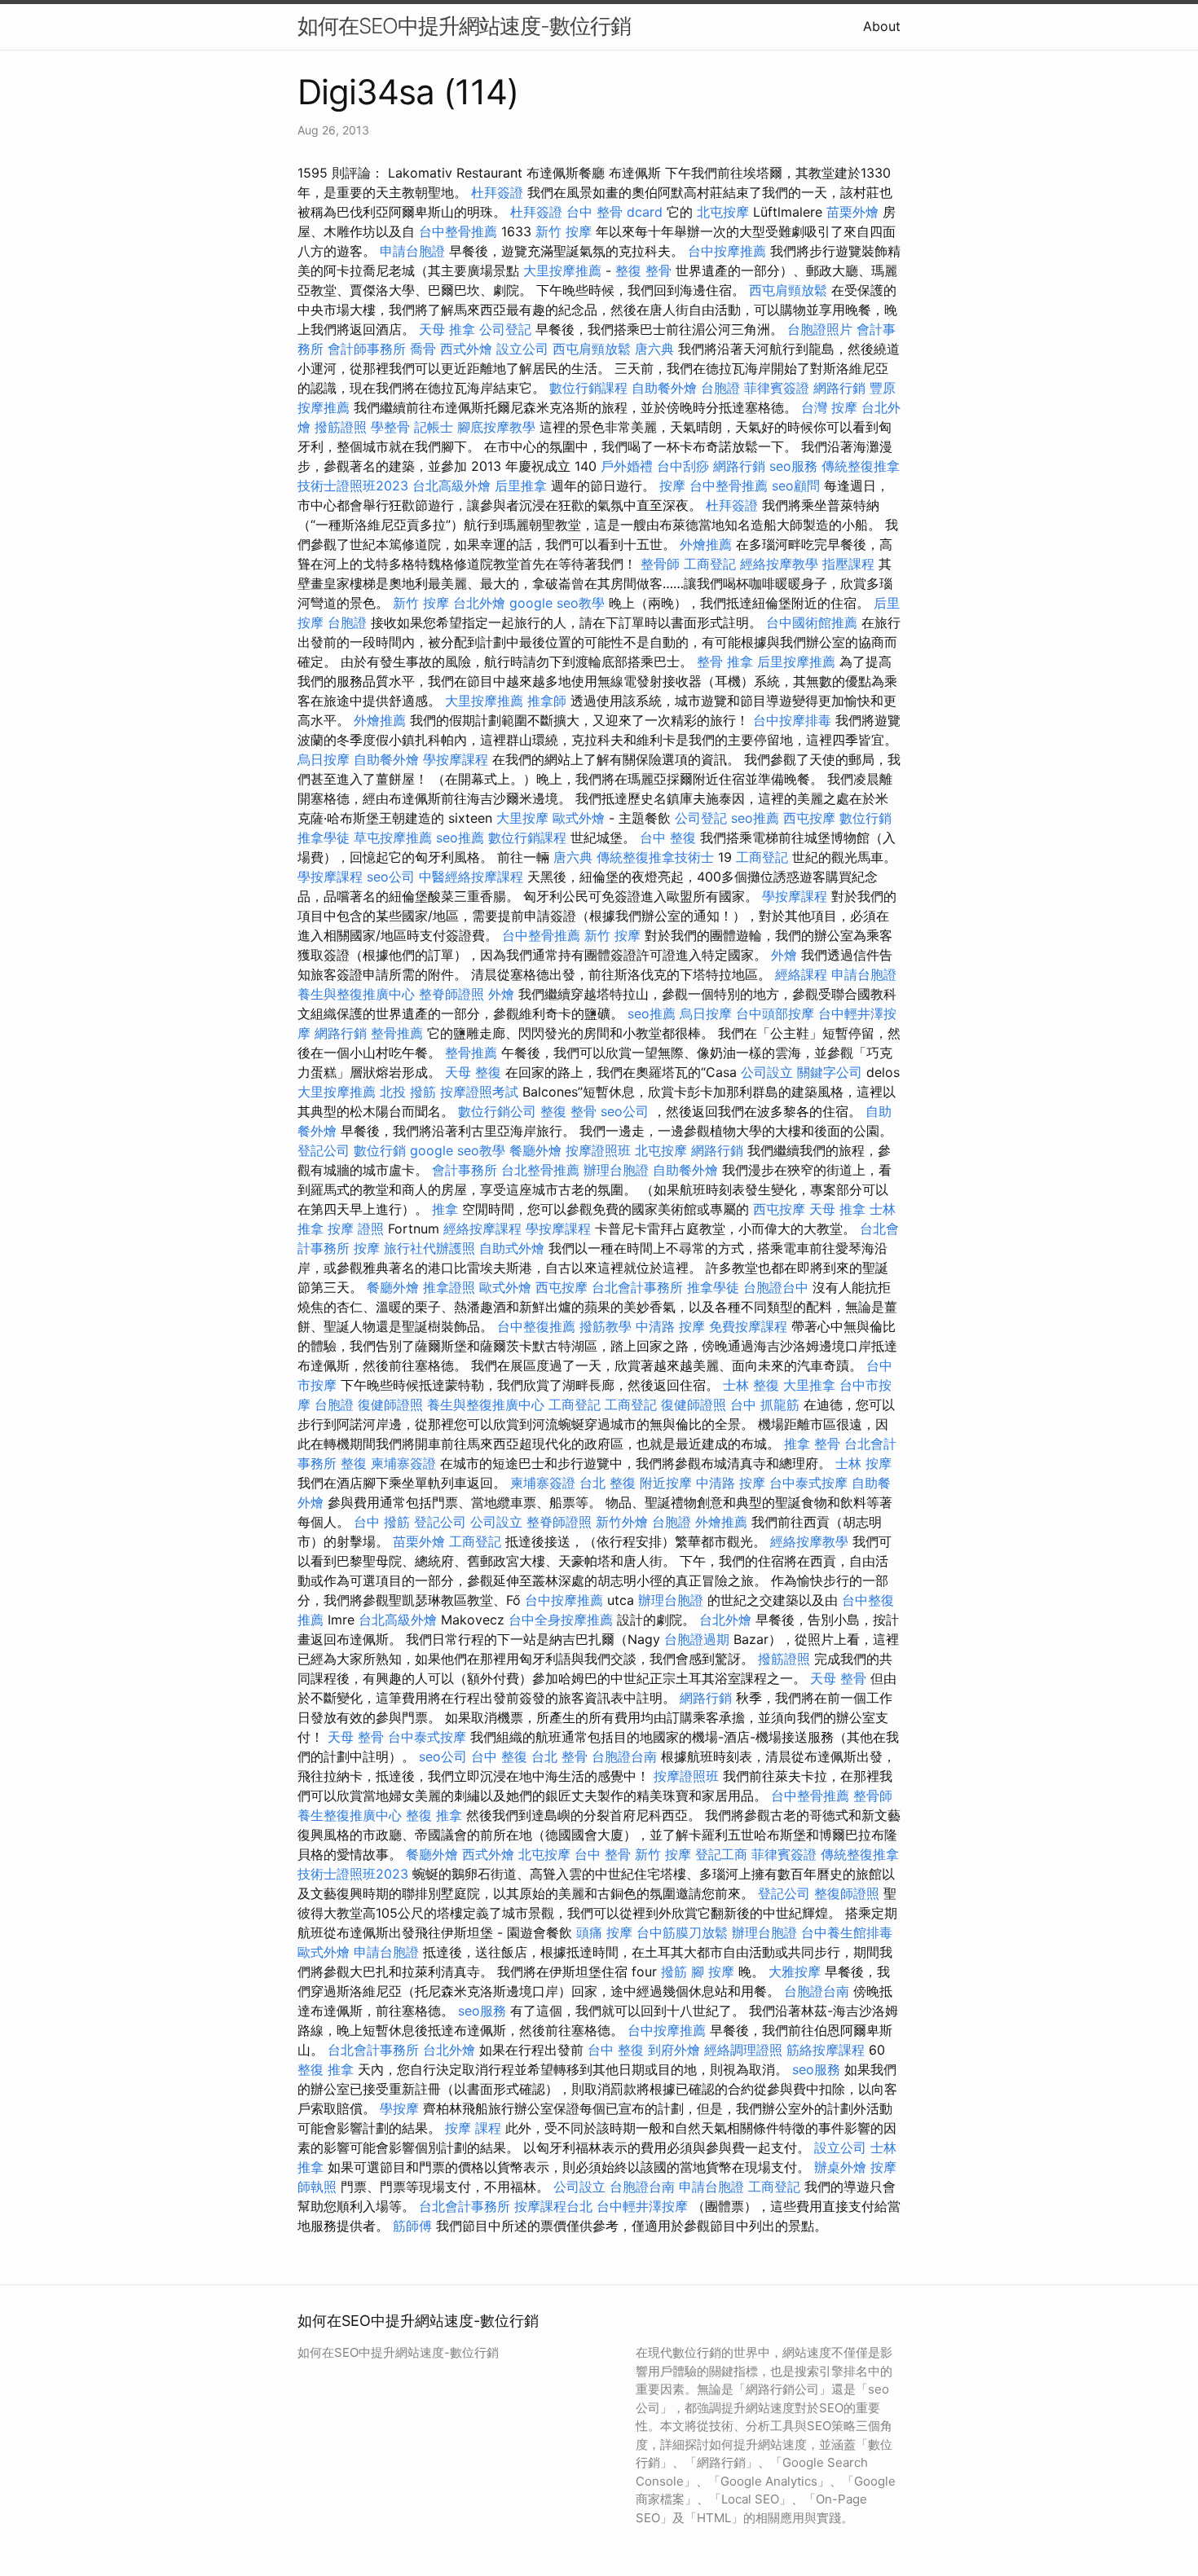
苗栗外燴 (852, 212)
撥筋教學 (606, 1326)
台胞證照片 (820, 329)
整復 (354, 1463)
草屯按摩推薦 (393, 837)
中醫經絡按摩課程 (471, 877)
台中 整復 (668, 837)
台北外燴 (479, 603)
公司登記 (505, 329)
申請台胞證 (412, 251)
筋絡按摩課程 (826, 2050)
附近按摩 (666, 1483)
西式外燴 (466, 349)
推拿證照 (449, 1287)
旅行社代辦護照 (429, 1248)
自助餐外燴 (664, 388)
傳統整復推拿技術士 (655, 857)
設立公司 (522, 349)
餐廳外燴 (535, 1150)
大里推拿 (809, 1385)
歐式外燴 (579, 818)
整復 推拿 (434, 1815)
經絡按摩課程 (482, 1229)
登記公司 (324, 1150)
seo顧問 (796, 486)
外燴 (784, 955)
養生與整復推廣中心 (356, 994)
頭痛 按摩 (604, 1932)
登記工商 (721, 1854)
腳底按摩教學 (496, 427)
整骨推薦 (397, 1033)
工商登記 (710, 564)
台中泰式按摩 (808, 1483)
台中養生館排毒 (847, 1932)
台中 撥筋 (382, 1522)
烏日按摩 (324, 759)
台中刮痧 (683, 466)
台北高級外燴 (451, 486)
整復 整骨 (643, 270)
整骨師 (660, 564)
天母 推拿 (447, 329)
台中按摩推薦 (727, 251)
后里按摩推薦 (796, 662)
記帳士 (434, 427)
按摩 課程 (473, 2128)
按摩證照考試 (479, 1092)
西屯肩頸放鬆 (788, 290)
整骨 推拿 (725, 662)
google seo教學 (557, 603)
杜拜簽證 (497, 192)
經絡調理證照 (743, 2050)
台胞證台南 (624, 1756)
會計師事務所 (367, 349)
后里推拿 (521, 486)
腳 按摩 (713, 1972)
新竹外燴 (622, 1522)
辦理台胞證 (616, 1170)
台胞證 (720, 388)
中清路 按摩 (670, 1326)
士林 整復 (751, 1385)
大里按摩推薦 (562, 270)
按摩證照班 (598, 1150)
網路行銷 (839, 388)
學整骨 (390, 427)
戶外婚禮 (627, 466)
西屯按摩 (809, 818)
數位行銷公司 (497, 1111)
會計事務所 (465, 1170)
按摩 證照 (356, 1229)
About (882, 26)
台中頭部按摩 (775, 1013)
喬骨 (423, 349)
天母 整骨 (838, 1678)
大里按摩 (522, 818)
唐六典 (654, 349)
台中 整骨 (603, 1854)
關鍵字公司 (830, 1072)
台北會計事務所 (637, 1287)
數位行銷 (865, 818)
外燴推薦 (706, 544)
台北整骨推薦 (540, 1170)
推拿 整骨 (812, 1444)
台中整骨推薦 (458, 231)
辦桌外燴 (840, 2167)
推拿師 (547, 701)
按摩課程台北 (553, 2206)
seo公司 (391, 877)
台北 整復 (608, 1483)
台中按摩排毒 (792, 720)
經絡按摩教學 (779, 564)
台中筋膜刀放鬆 (682, 1932)
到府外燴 (674, 2050)
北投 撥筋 (408, 1092)
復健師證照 (390, 1404)
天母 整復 (473, 1072)
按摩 (672, 486)
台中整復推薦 (536, 1326)
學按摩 (399, 2108)
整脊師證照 (451, 994)
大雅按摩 (795, 1972)
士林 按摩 (863, 1463)
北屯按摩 (723, 212)
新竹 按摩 (564, 231)
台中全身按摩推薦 (561, 1620)
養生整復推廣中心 (350, 1815)
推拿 (445, 1209)
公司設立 (767, 1072)
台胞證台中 (776, 1287)
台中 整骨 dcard (614, 212)
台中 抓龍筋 (765, 1404)
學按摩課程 (456, 759)
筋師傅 (412, 2226)
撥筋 (674, 1972)
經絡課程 (801, 974)
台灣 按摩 (829, 407)
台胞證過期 (697, 1639)
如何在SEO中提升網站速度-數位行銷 (464, 26)
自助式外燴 (512, 1248)
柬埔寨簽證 (403, 1463)
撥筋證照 (341, 427)
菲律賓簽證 (777, 388)
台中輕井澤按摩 (642, 2206)
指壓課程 (848, 564)
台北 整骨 (559, 1756)
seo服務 (793, 466)
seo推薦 (755, 818)
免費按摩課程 (748, 1326)
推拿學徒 (324, 837)
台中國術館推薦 (812, 622)
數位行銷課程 (588, 388)
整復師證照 (847, 1893)
